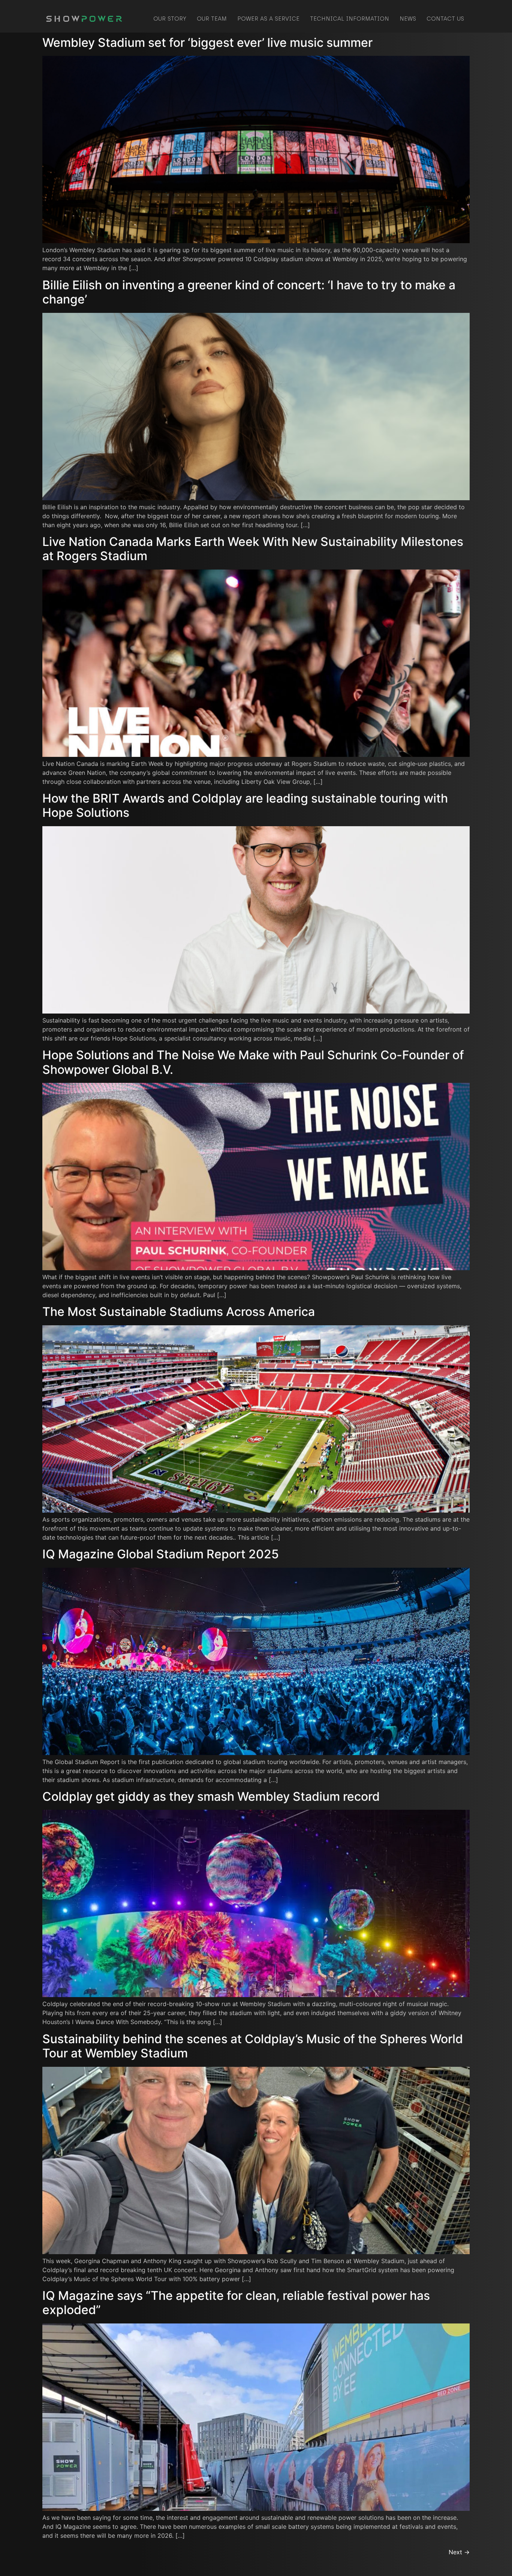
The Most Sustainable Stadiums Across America (179, 1312)
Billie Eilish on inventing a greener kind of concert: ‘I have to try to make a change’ (249, 292)
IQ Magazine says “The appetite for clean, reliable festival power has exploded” (236, 2303)
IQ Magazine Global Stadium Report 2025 (161, 1554)
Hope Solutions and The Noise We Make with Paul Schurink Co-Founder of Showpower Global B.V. (253, 1062)
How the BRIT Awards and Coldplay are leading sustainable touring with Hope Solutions (245, 805)
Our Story (170, 19)
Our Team (212, 19)
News (408, 19)
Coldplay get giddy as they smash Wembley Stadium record (211, 1796)
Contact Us (445, 19)
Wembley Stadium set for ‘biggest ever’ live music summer (207, 43)
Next (459, 2552)
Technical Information (350, 19)
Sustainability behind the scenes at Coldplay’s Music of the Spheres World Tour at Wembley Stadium (253, 2046)
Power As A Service (268, 19)
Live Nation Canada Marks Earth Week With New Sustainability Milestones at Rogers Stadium (253, 549)
